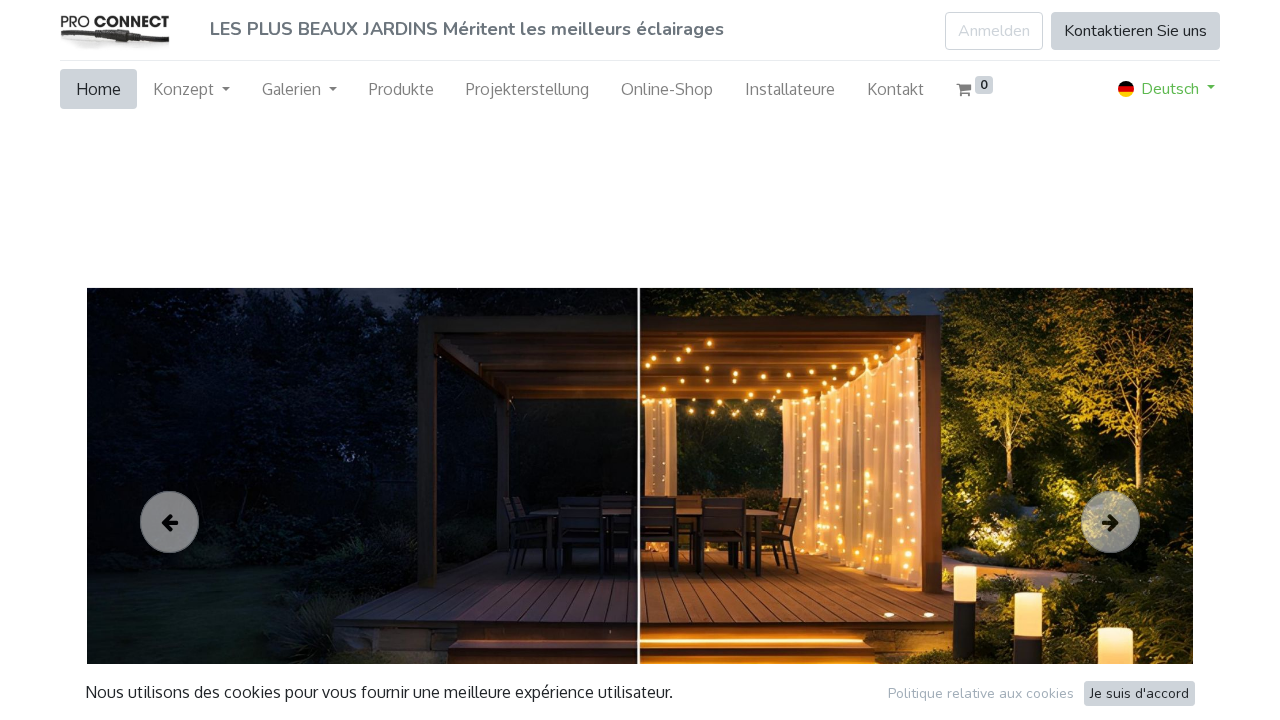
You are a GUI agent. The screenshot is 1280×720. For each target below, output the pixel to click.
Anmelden (994, 31)
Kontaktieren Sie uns (1135, 31)
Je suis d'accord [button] (1139, 693)
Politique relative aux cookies (981, 693)
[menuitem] (98, 89)
